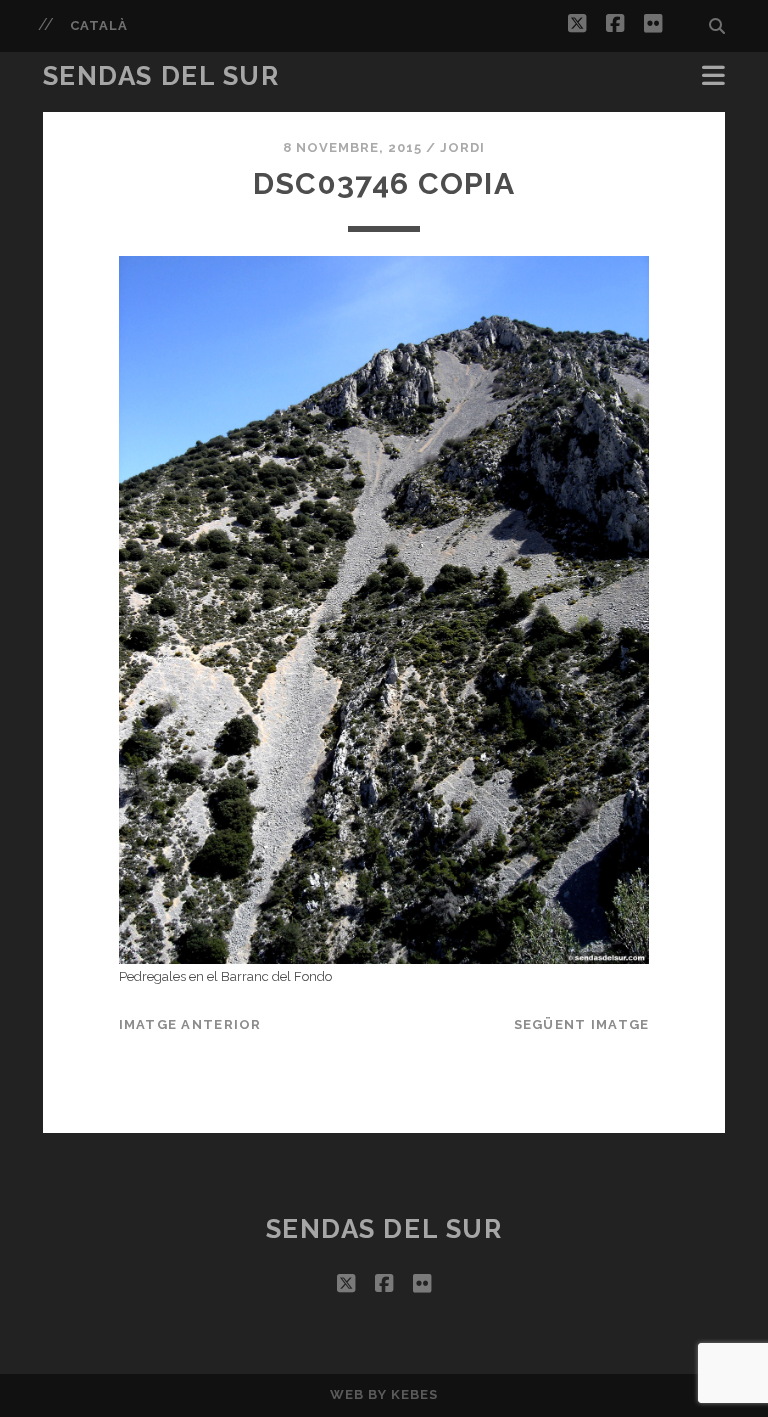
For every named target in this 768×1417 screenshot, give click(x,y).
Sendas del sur (161, 76)
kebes (414, 1394)
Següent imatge (582, 1024)
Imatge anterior (190, 1024)
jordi (462, 147)
